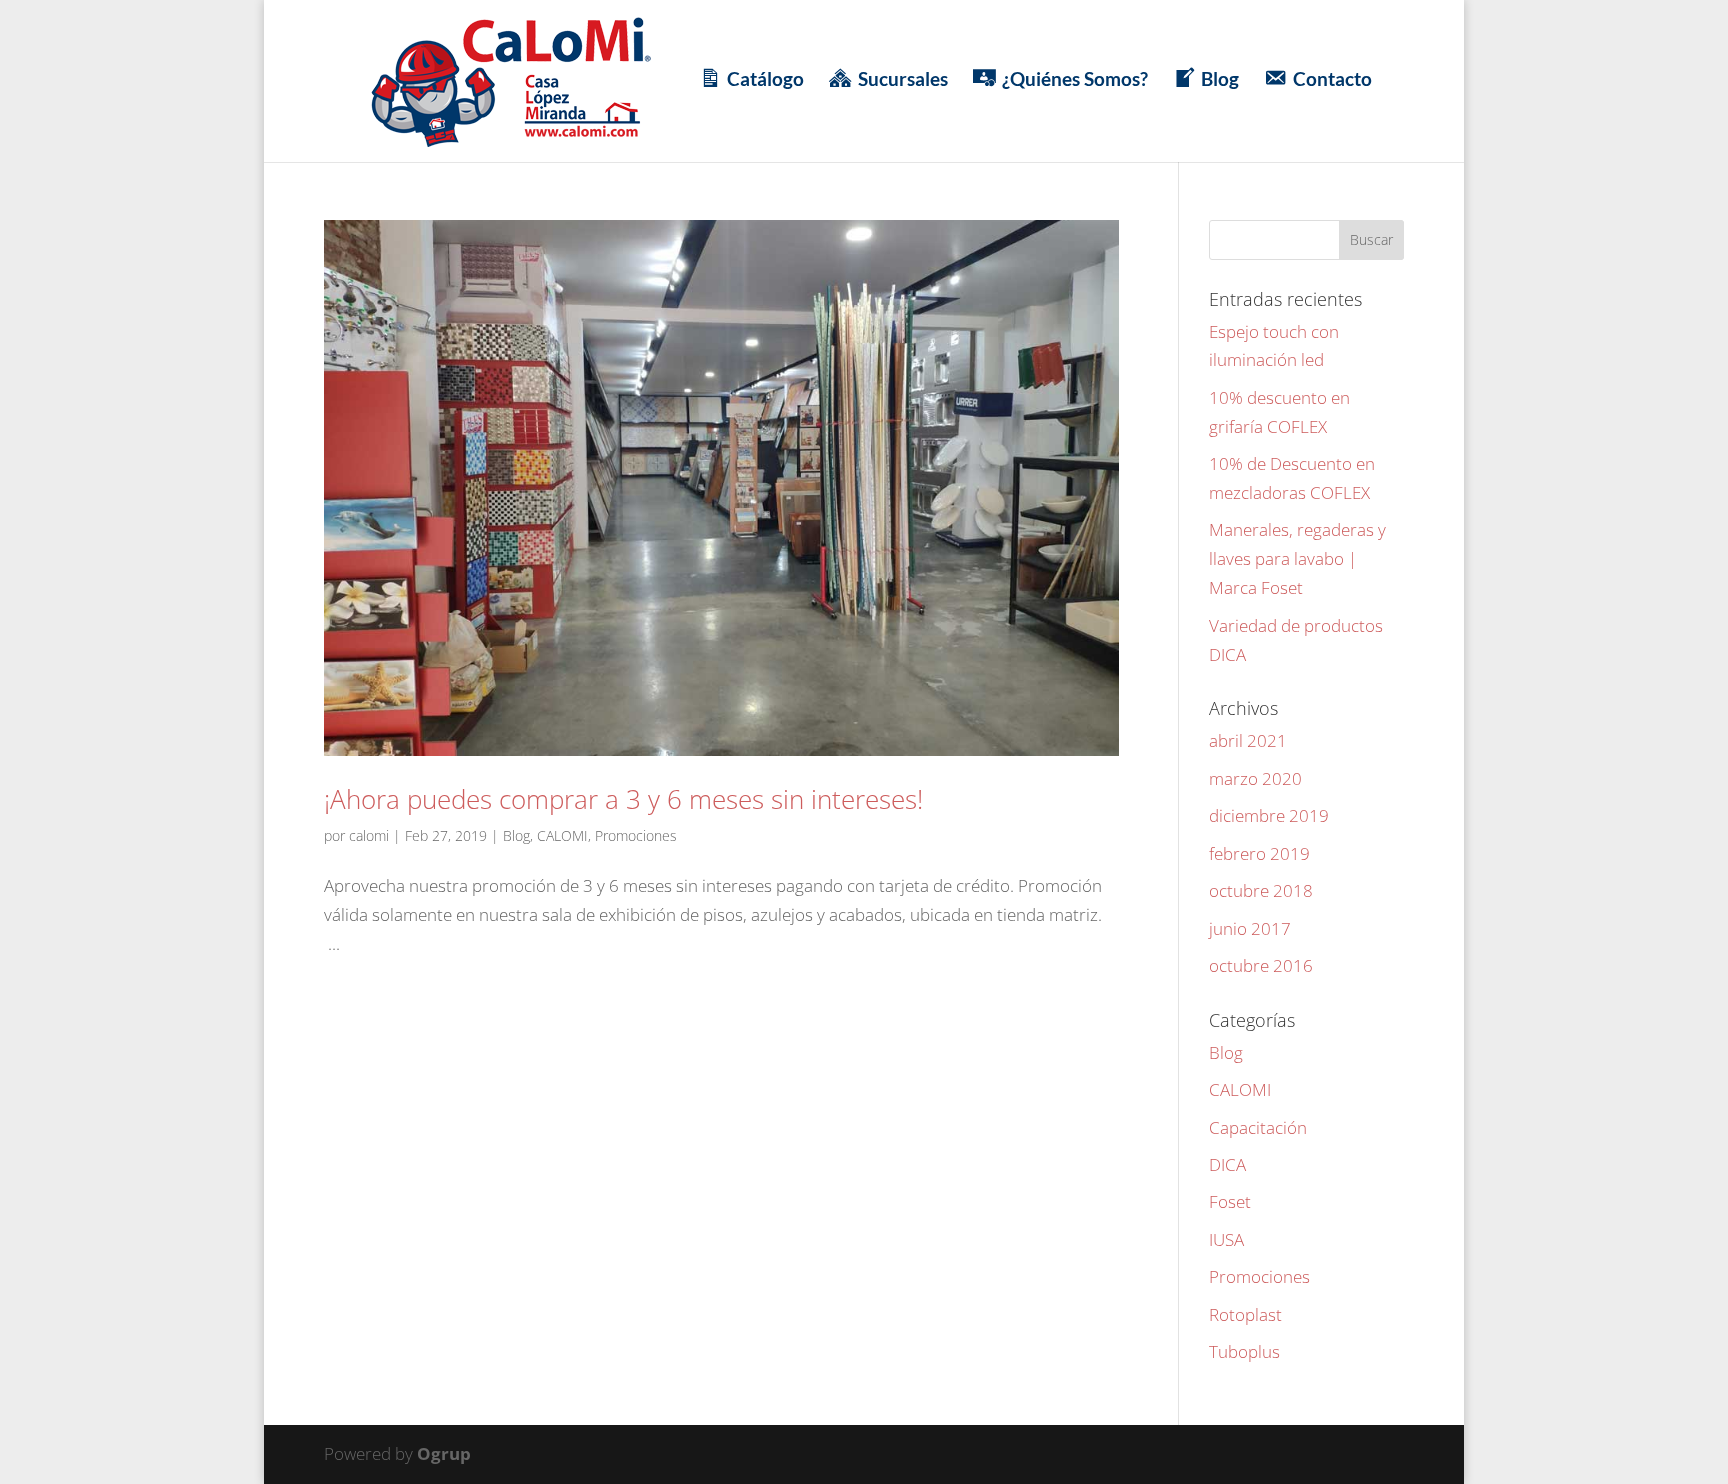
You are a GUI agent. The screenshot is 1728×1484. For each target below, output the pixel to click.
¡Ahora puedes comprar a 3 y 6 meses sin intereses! (623, 799)
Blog (516, 835)
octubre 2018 (1261, 890)
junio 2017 (1250, 928)
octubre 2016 (1261, 965)
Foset (1230, 1201)
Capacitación (1258, 1127)
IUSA (1226, 1239)
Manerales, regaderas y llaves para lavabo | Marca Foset (1297, 558)
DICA (1227, 1164)
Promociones (636, 835)
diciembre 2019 (1269, 815)
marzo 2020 (1255, 778)
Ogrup (444, 1453)
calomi (369, 835)
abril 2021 (1248, 740)
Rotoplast (1245, 1314)
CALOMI (562, 835)
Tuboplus (1244, 1351)
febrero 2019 (1259, 853)
